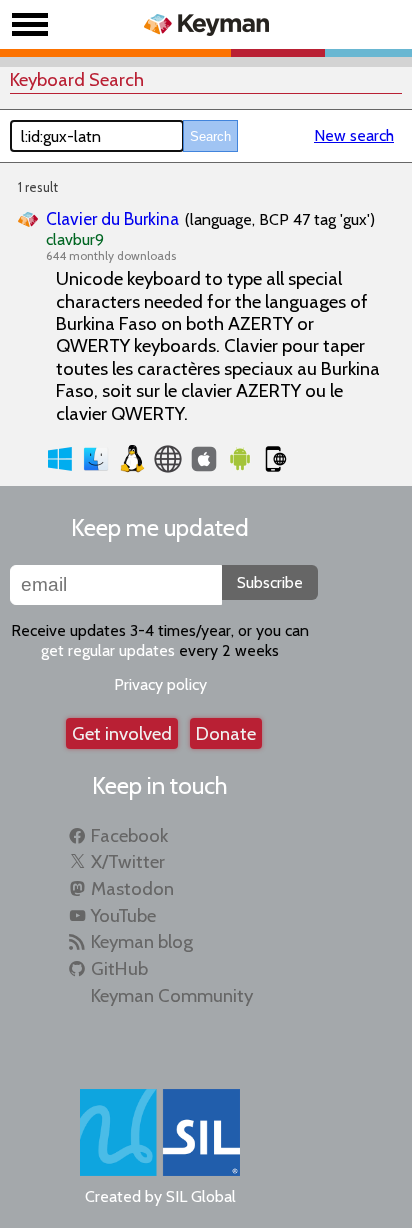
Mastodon (132, 888)
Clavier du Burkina (112, 218)
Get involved (122, 733)
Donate (226, 733)
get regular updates (108, 650)
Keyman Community (172, 995)
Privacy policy (160, 684)
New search (354, 135)
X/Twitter (128, 861)
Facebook (129, 835)
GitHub (119, 968)
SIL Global (201, 1196)
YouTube (123, 915)
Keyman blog (142, 941)
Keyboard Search (77, 79)
